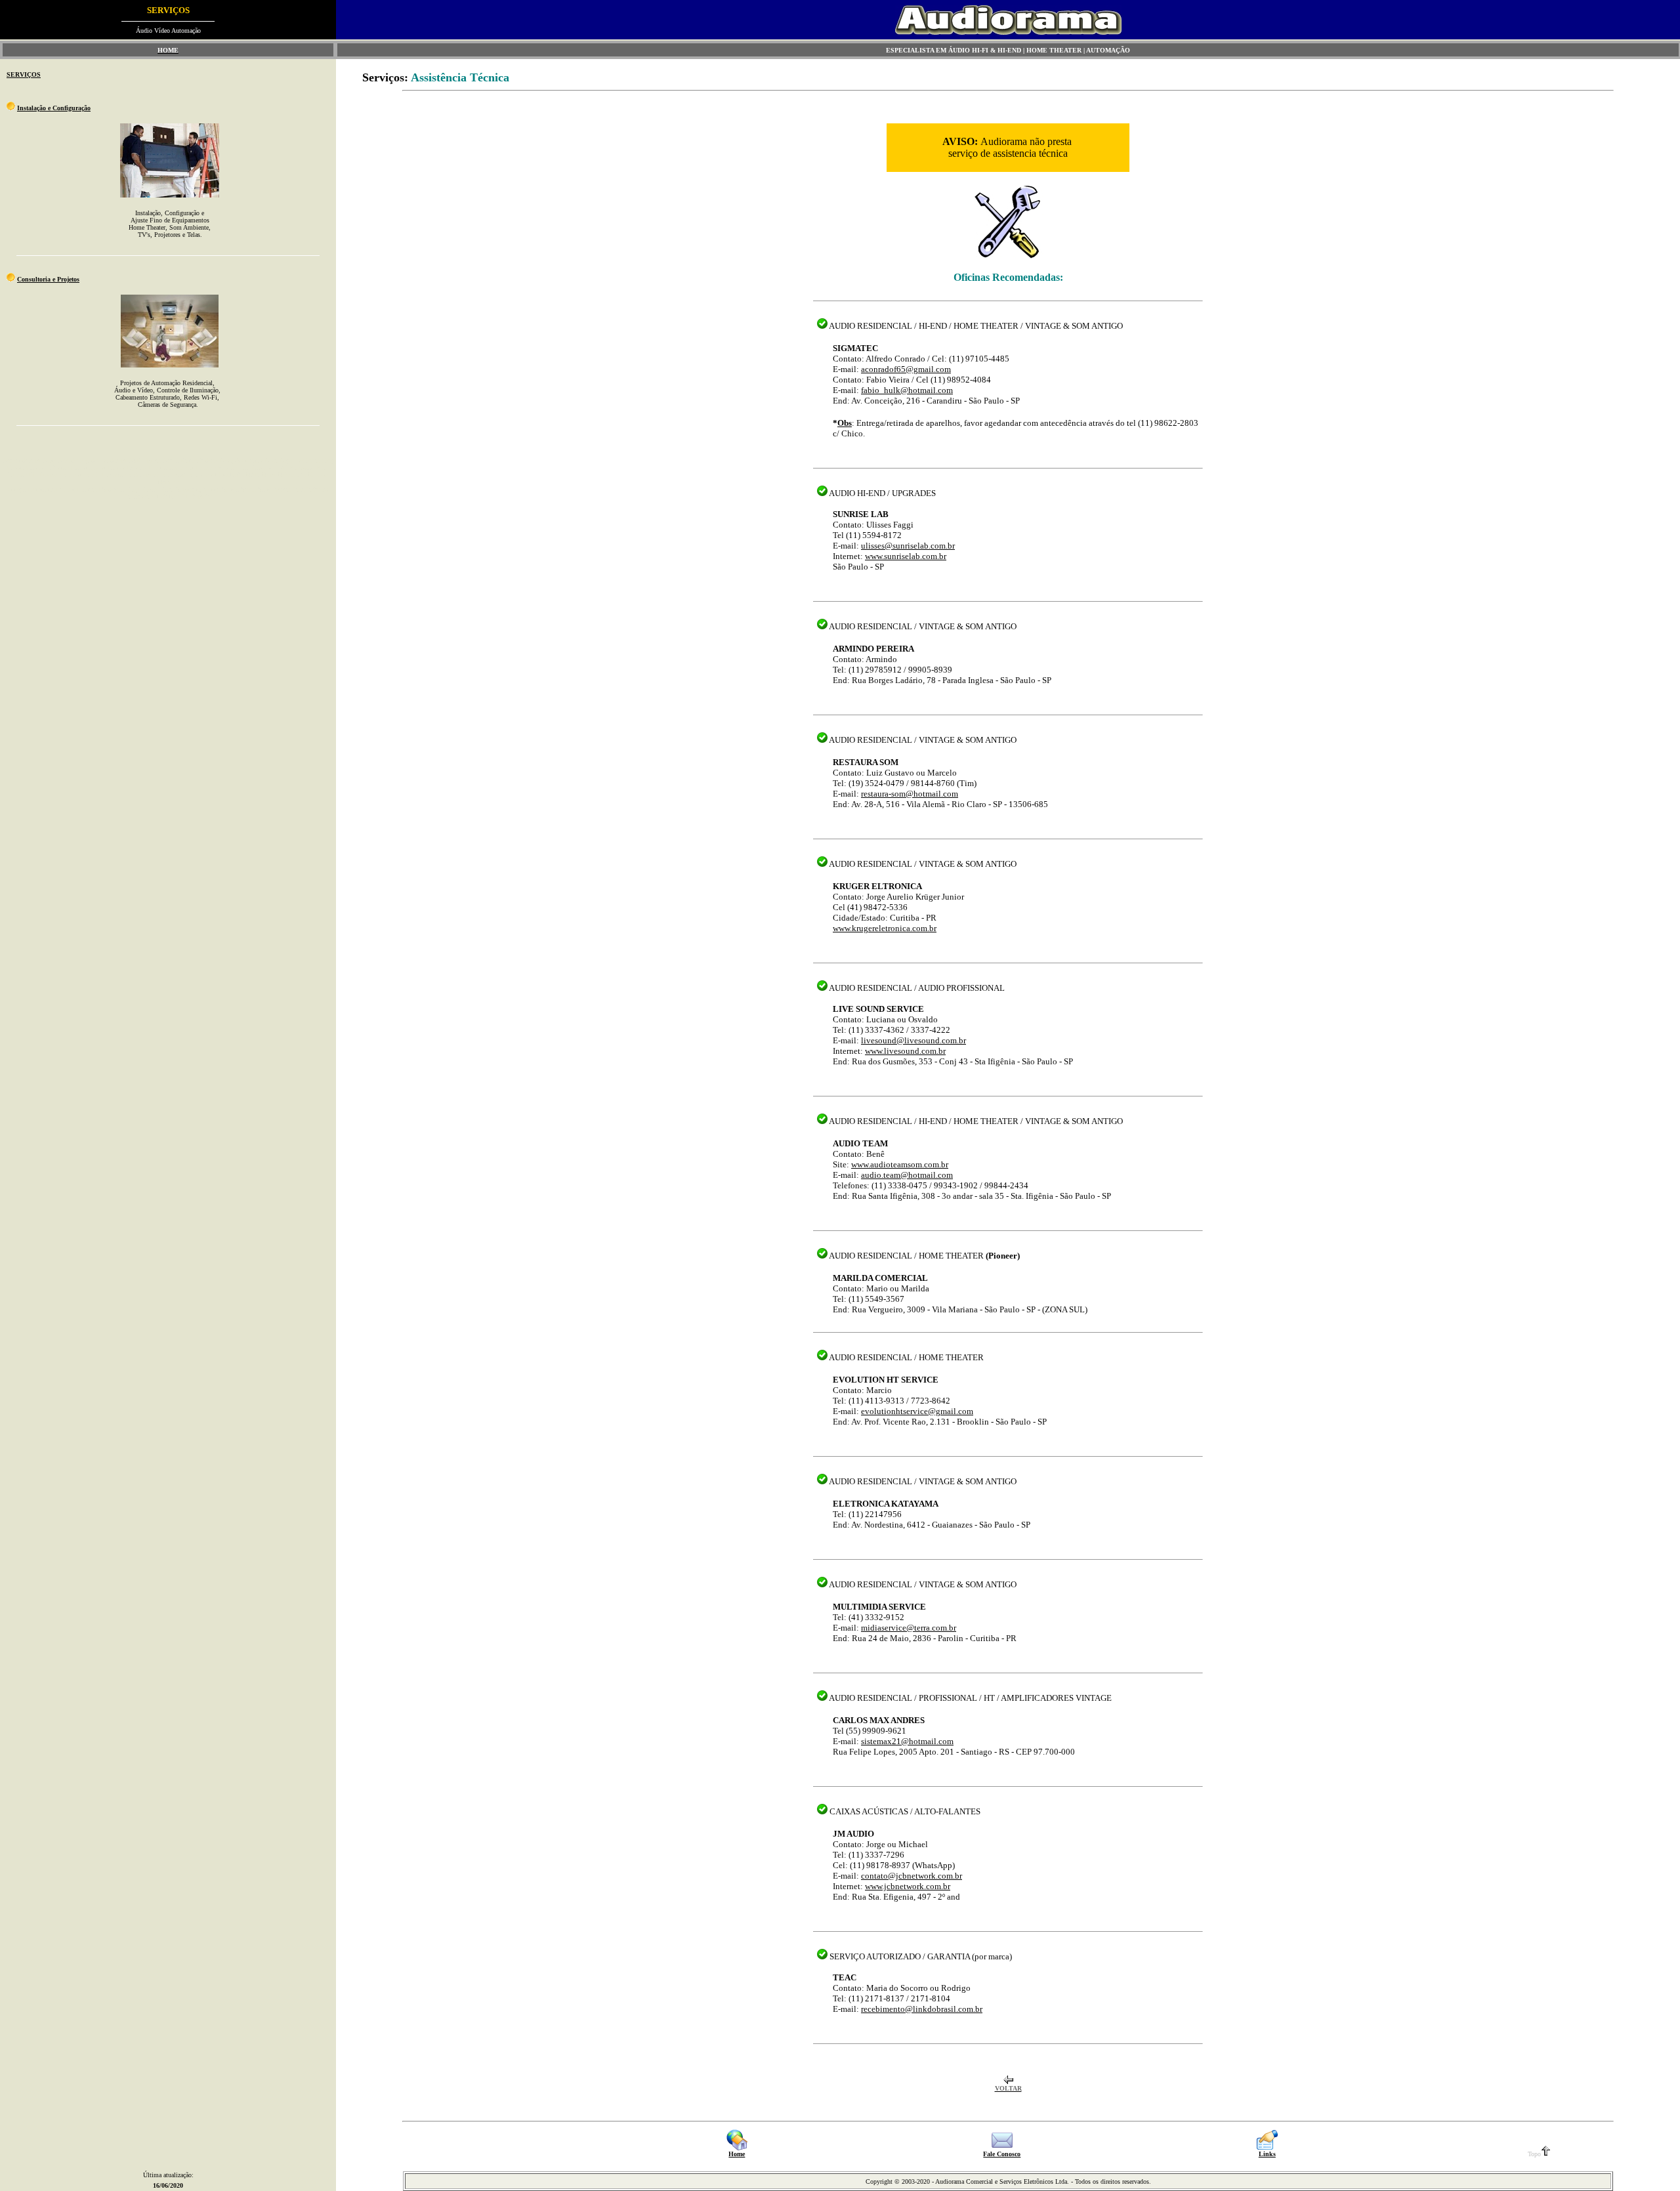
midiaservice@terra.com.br (909, 1628)
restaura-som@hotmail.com (910, 794)
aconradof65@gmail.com (906, 369)
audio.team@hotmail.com (907, 1175)
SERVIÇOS (24, 74)
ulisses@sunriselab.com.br (908, 546)
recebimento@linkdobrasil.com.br (922, 2009)
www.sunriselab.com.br (906, 556)
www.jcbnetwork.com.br (908, 1886)
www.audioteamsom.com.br (900, 1164)
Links (1267, 2154)
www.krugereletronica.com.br (885, 928)
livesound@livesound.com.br (913, 1040)
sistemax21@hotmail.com (907, 1741)
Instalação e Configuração (54, 108)
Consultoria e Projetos (48, 279)
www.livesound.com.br (905, 1051)
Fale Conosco (1002, 2154)
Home (737, 2154)
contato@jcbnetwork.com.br (912, 1876)
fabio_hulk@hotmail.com (907, 390)
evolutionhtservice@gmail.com (917, 1411)
